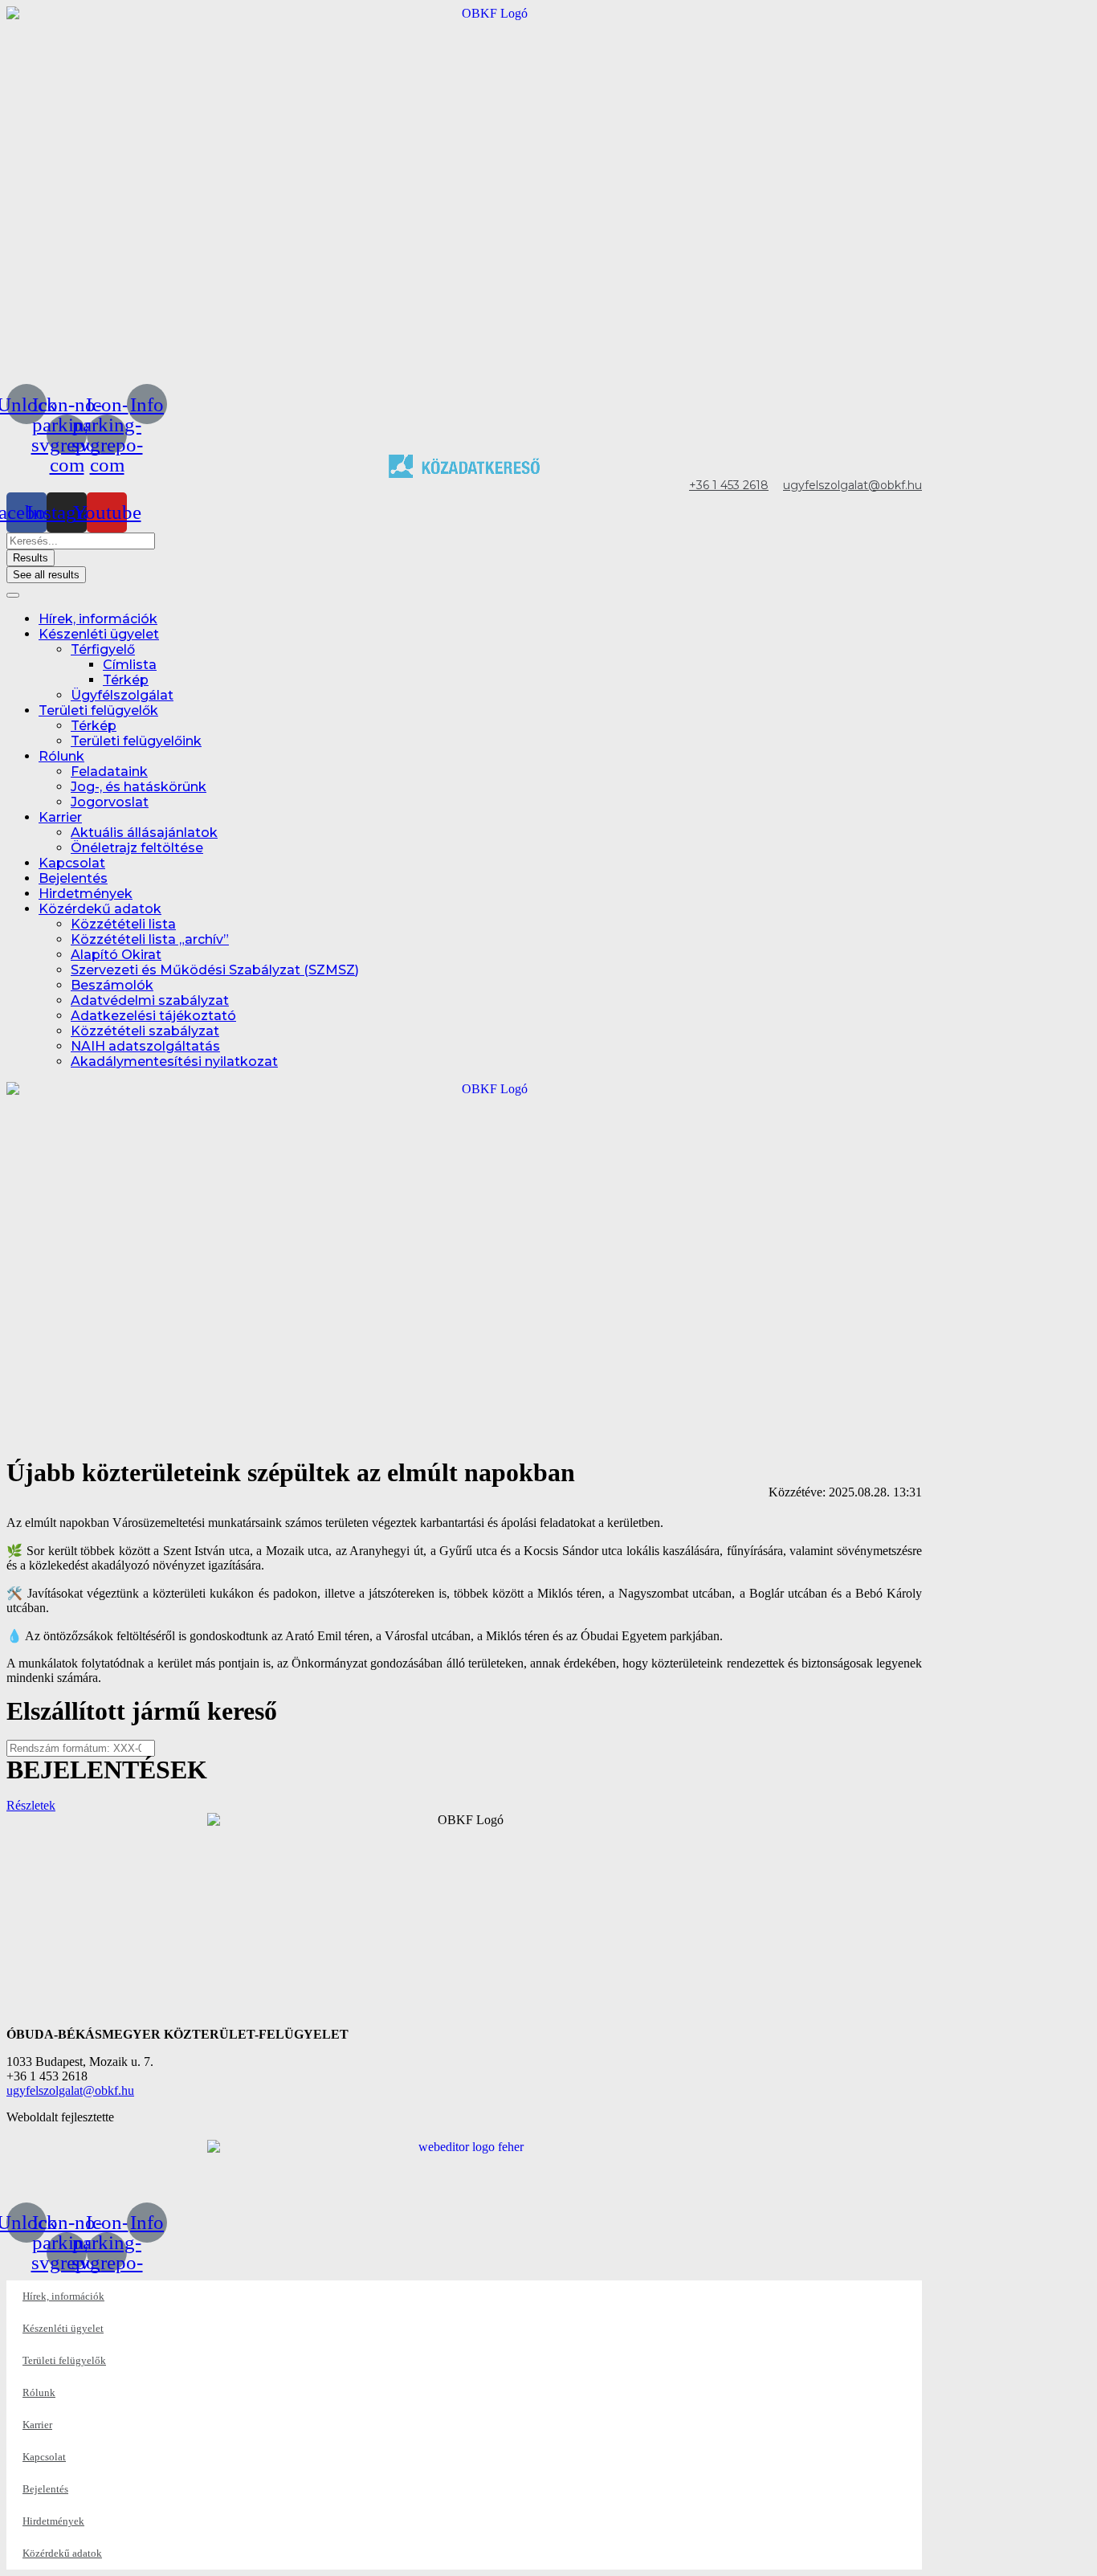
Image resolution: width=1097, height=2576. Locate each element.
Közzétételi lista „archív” (150, 939)
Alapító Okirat (116, 955)
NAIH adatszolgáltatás (145, 1046)
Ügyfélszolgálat (122, 695)
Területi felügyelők (98, 710)
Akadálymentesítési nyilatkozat (174, 1061)
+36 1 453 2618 (729, 485)
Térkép (126, 680)
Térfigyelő (103, 649)
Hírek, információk (98, 619)
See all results (46, 575)
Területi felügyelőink (136, 741)
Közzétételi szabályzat (145, 1031)
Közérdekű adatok (100, 909)
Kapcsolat (72, 863)
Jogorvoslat (110, 802)
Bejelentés (73, 878)
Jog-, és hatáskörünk (139, 787)
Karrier (60, 817)
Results (31, 558)
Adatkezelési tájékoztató (153, 1016)
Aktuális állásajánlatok (144, 833)
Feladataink (109, 772)
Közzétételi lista (123, 924)
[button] (31, 1805)
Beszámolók (112, 985)
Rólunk (61, 756)
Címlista (130, 665)
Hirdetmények (86, 894)
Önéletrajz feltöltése (137, 848)
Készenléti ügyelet (99, 634)
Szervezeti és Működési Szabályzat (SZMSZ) (215, 970)
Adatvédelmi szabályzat (150, 1000)
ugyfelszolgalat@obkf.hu (852, 485)
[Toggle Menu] (13, 595)
